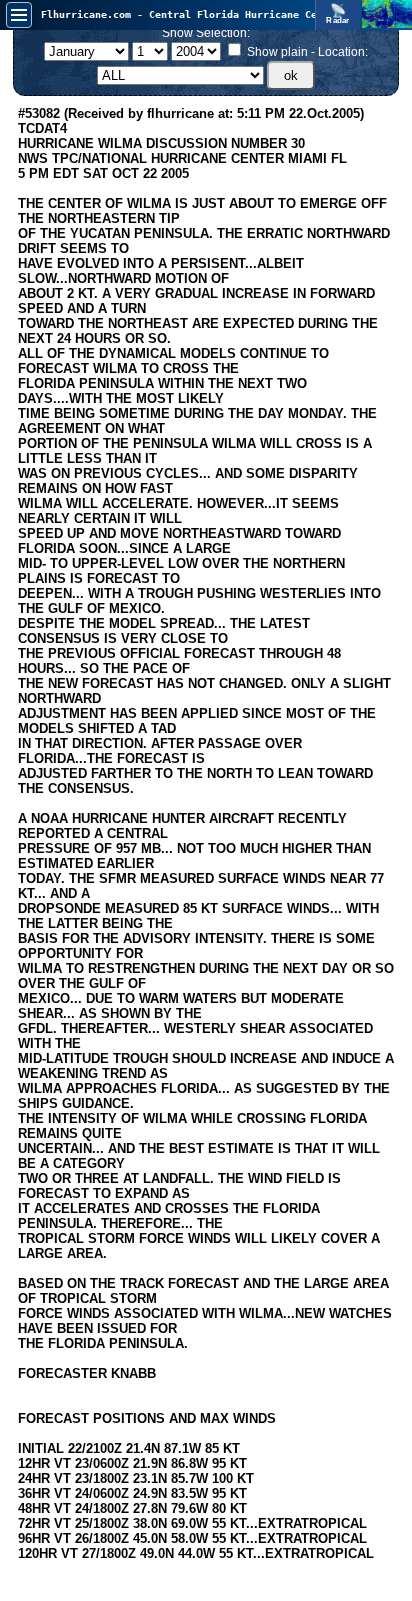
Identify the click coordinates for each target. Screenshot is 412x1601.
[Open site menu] (19, 15)
